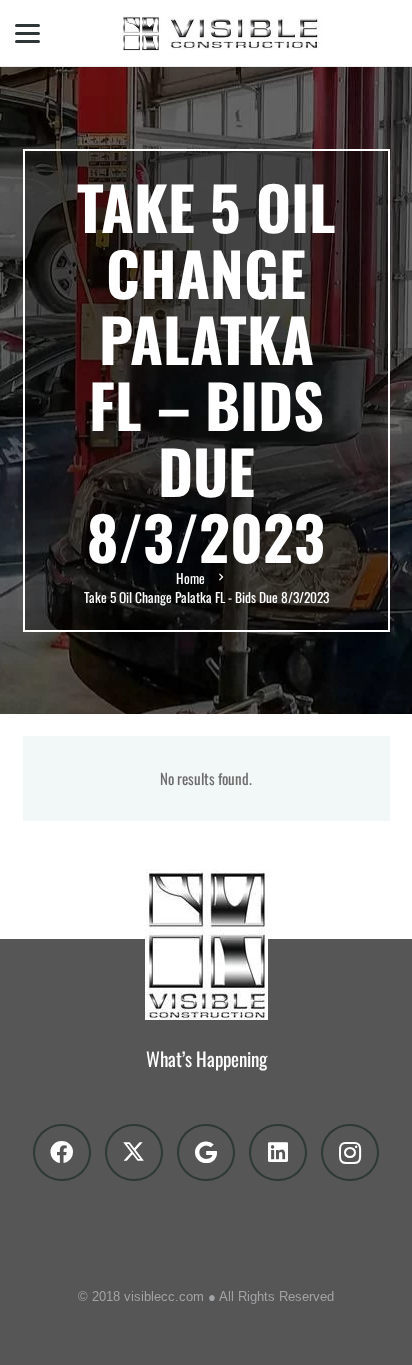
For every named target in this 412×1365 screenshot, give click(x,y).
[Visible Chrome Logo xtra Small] (225, 33)
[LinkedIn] (278, 1153)
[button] (27, 33)
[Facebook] (62, 1153)
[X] (134, 1153)
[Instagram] (350, 1153)
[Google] (206, 1153)
